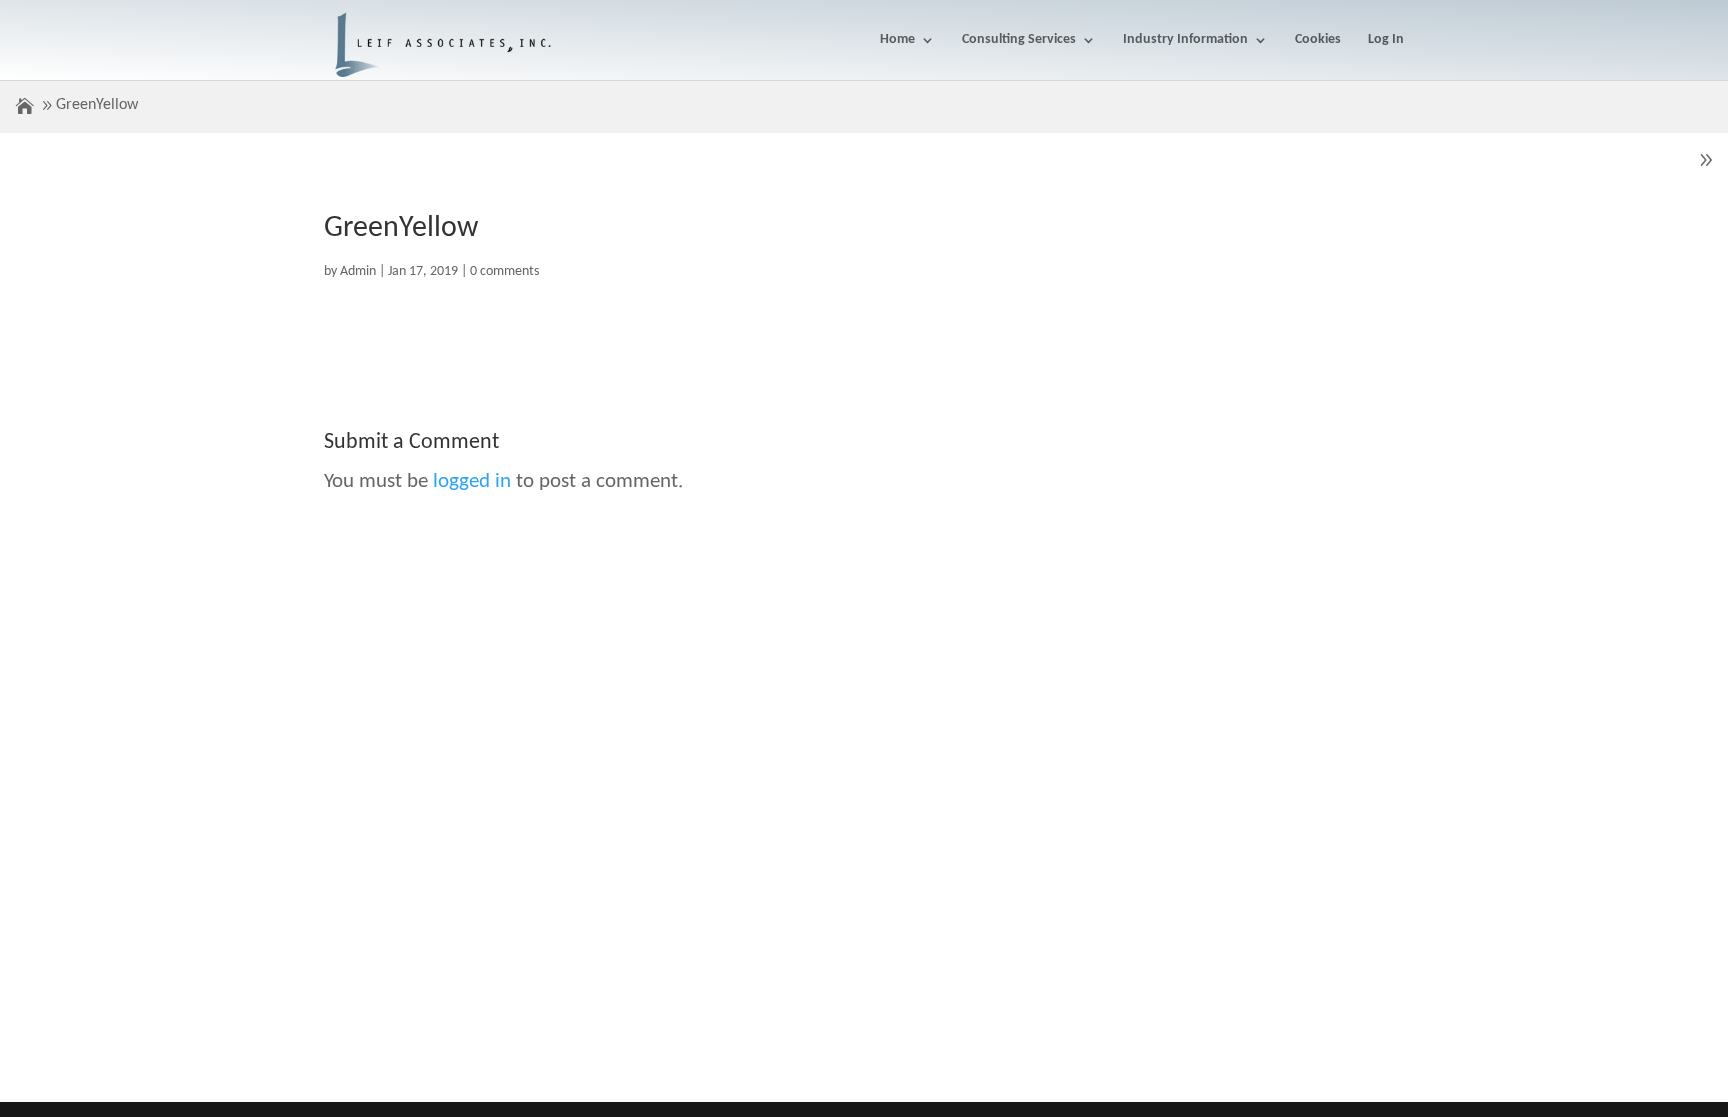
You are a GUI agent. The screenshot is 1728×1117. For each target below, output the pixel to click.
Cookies (1318, 40)
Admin (358, 271)
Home (897, 40)
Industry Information (1185, 40)
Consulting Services (1019, 40)
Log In (1386, 40)
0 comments (504, 271)
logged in (472, 481)
